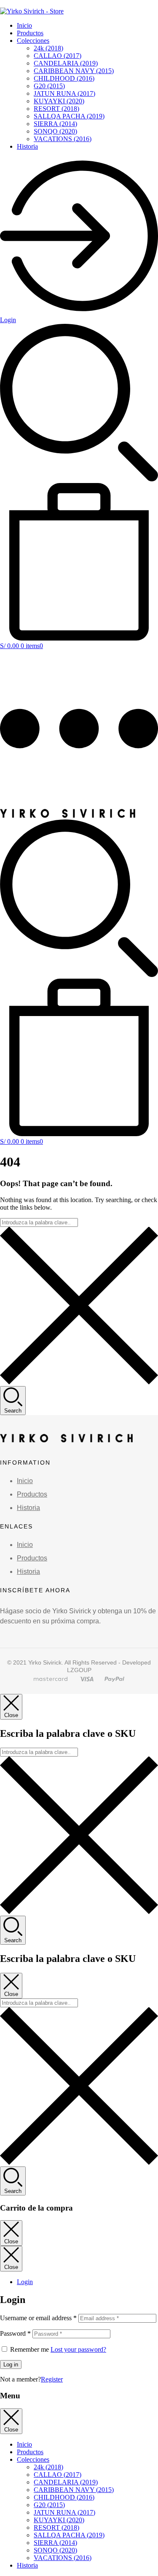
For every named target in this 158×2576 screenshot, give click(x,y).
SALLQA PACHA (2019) (69, 116)
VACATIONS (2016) (63, 139)
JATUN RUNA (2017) (64, 93)
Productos (30, 33)
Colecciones (33, 41)
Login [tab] (25, 2282)
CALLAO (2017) (58, 56)
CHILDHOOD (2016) (64, 78)
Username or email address (38, 2318)
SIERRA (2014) (55, 124)
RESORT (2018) (56, 109)
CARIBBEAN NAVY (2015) (74, 71)
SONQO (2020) (55, 131)
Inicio (24, 25)
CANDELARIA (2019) (66, 63)
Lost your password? (78, 2349)
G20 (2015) (49, 86)
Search (13, 1411)
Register (52, 2379)
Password (15, 2333)
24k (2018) (48, 48)
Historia (27, 146)
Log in (11, 2365)
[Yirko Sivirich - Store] (68, 815)
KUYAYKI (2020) (59, 101)
